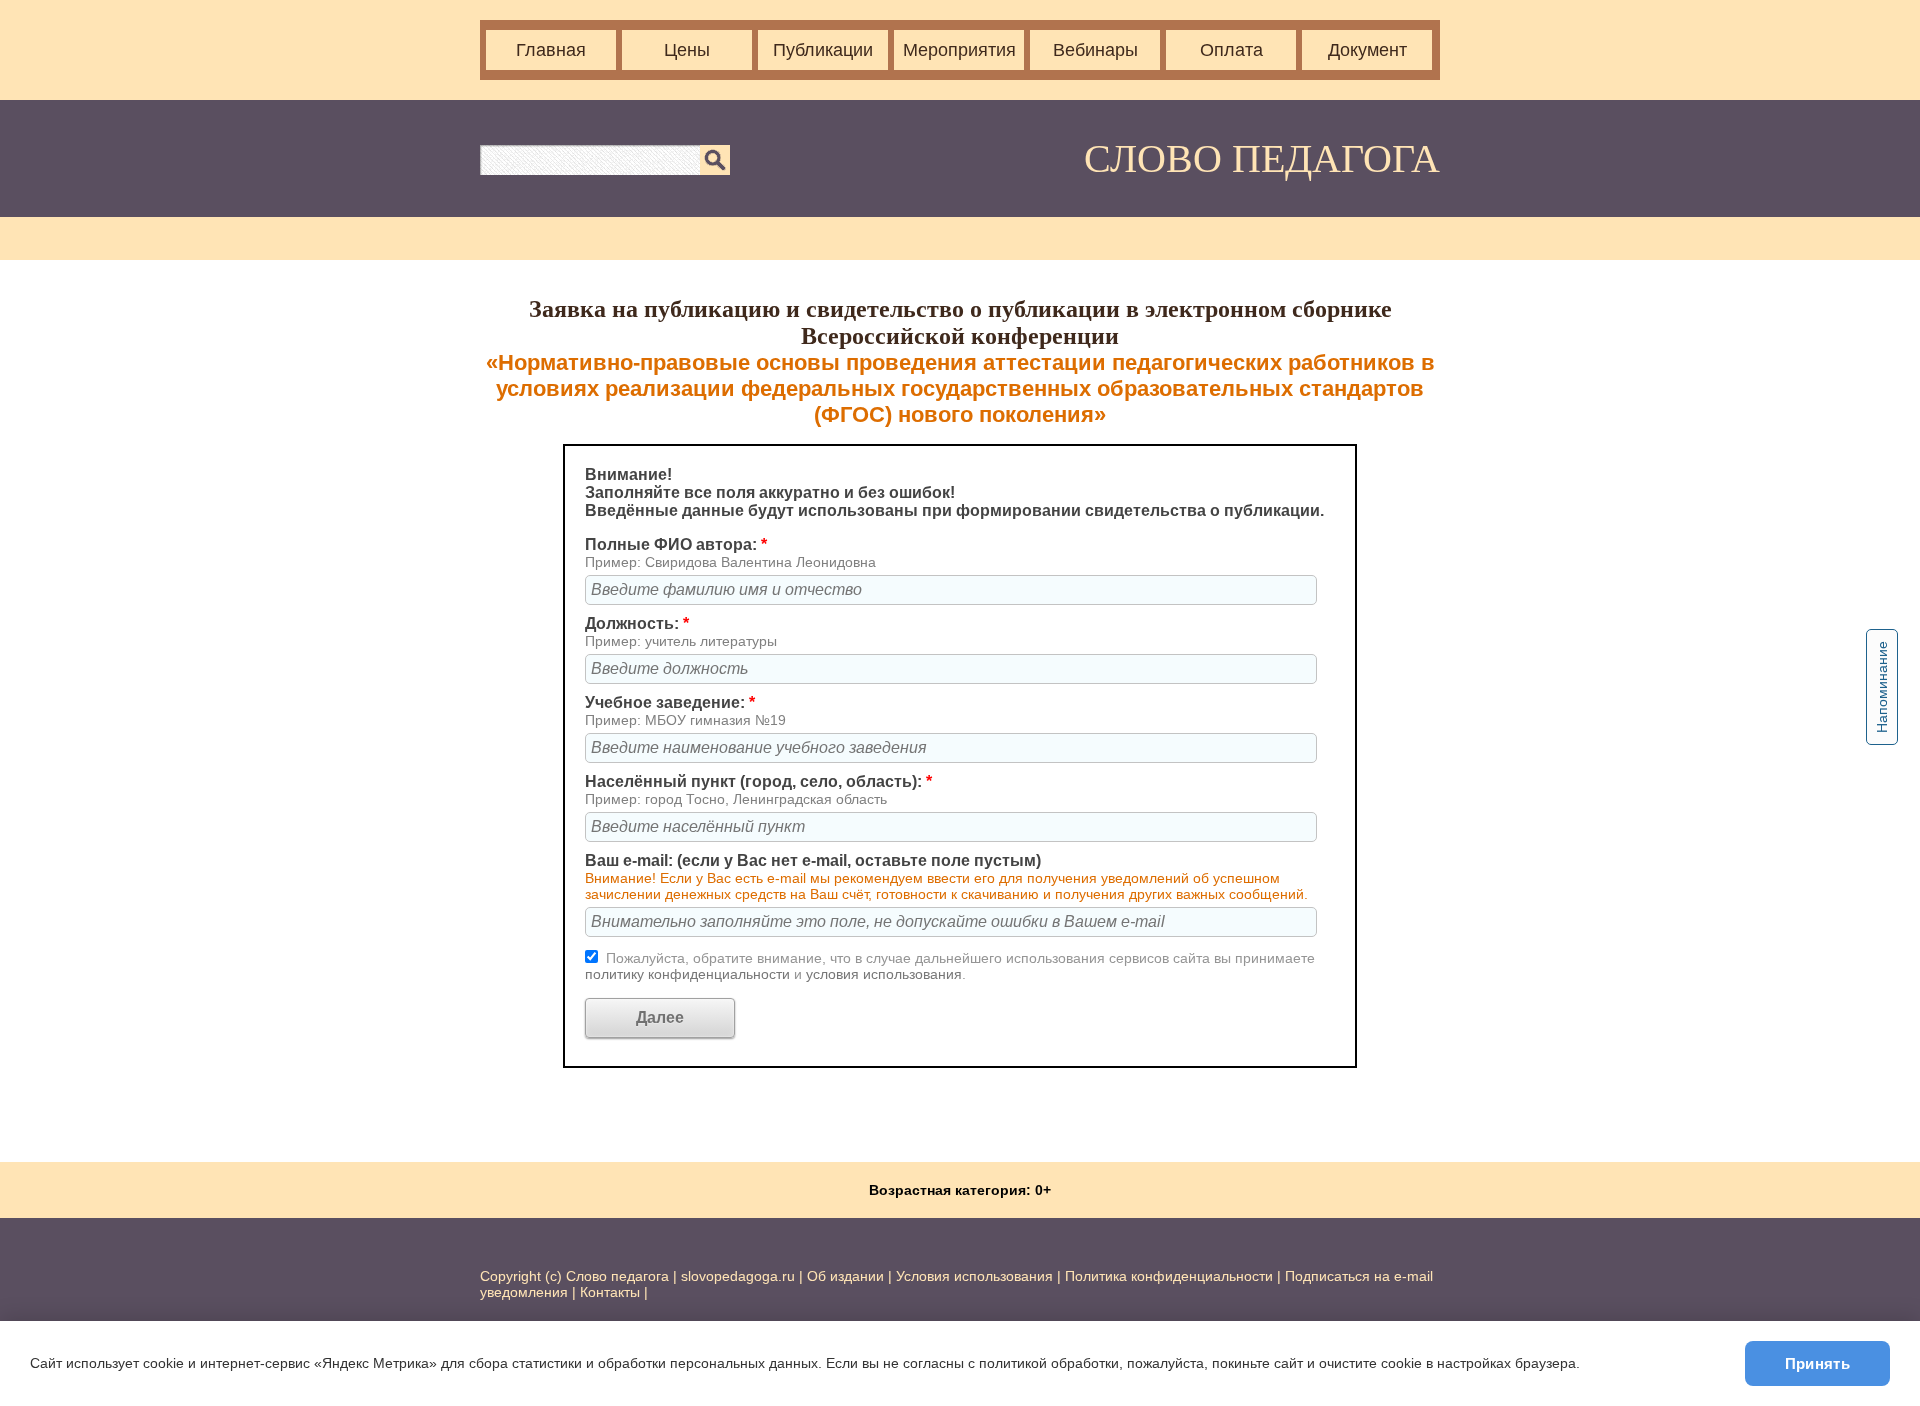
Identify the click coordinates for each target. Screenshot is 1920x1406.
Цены (687, 50)
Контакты (610, 1292)
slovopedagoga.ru (740, 1276)
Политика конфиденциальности (1169, 1276)
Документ (1367, 50)
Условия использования (974, 1276)
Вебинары (1095, 50)
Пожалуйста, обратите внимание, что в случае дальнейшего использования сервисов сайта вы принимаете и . (950, 966)
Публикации (823, 50)
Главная (551, 50)
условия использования (884, 974)
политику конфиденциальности (689, 974)
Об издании (845, 1276)
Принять (1817, 1363)
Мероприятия (959, 50)
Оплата (1231, 50)
